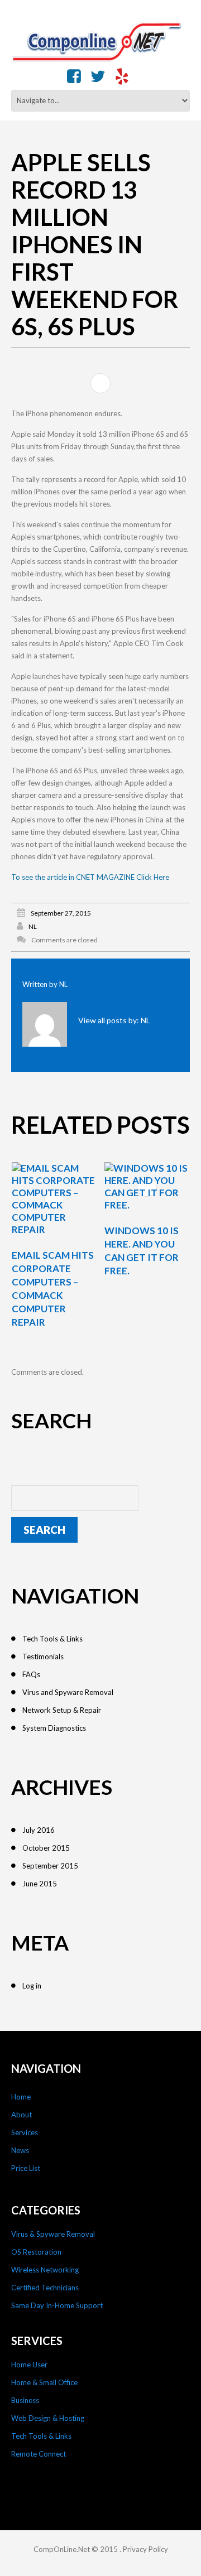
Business (25, 2400)
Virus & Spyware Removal (53, 2234)
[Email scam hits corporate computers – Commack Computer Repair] (54, 1199)
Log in (32, 1986)
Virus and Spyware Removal (68, 1692)
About (21, 2115)
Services (25, 2132)
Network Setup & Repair (62, 1710)
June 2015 (40, 1884)
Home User (29, 2365)
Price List (26, 2168)
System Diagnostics (54, 1728)
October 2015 (46, 1848)
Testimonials (43, 1657)
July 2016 (39, 1830)
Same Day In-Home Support (57, 2305)
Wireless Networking (45, 2270)
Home (21, 2097)
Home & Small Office (44, 2382)
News (20, 2150)
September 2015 (50, 1866)
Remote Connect (39, 2454)
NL (33, 926)
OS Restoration (36, 2252)
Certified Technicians (45, 2288)
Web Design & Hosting (48, 2418)
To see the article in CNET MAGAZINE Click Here (90, 877)
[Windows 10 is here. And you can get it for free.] (147, 1187)
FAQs (31, 1674)
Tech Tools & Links (52, 1639)
